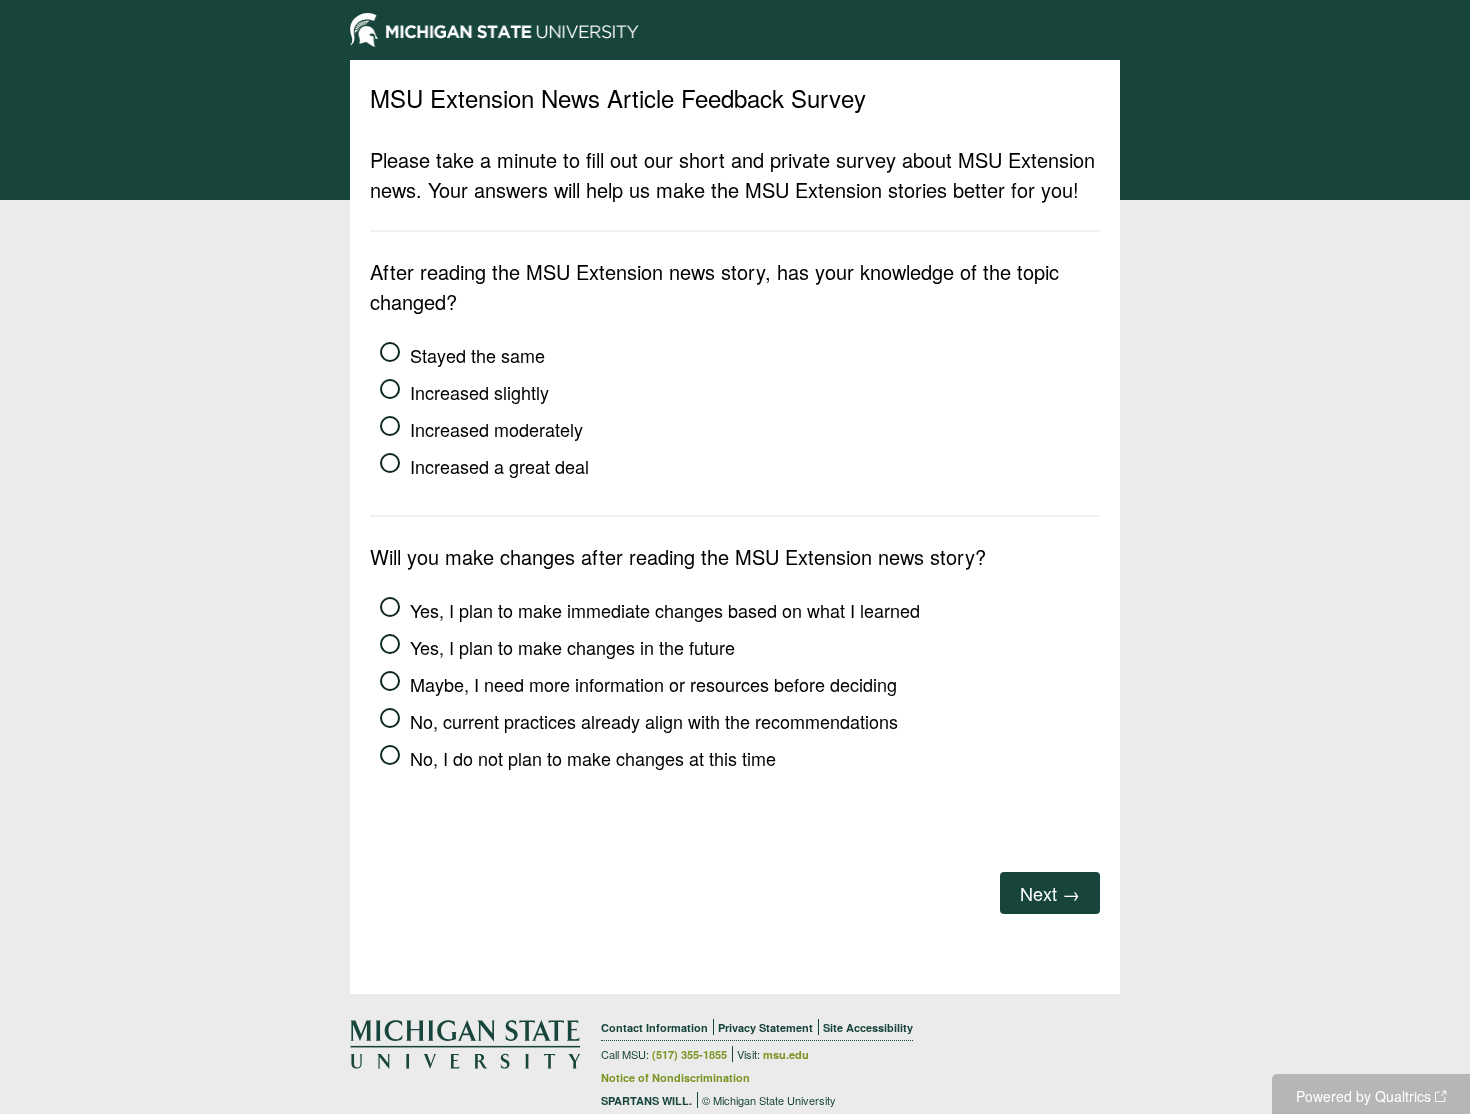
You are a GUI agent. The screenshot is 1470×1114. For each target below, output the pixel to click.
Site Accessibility (868, 1027)
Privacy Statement (765, 1027)
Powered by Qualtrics (1363, 1096)
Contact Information (654, 1027)
